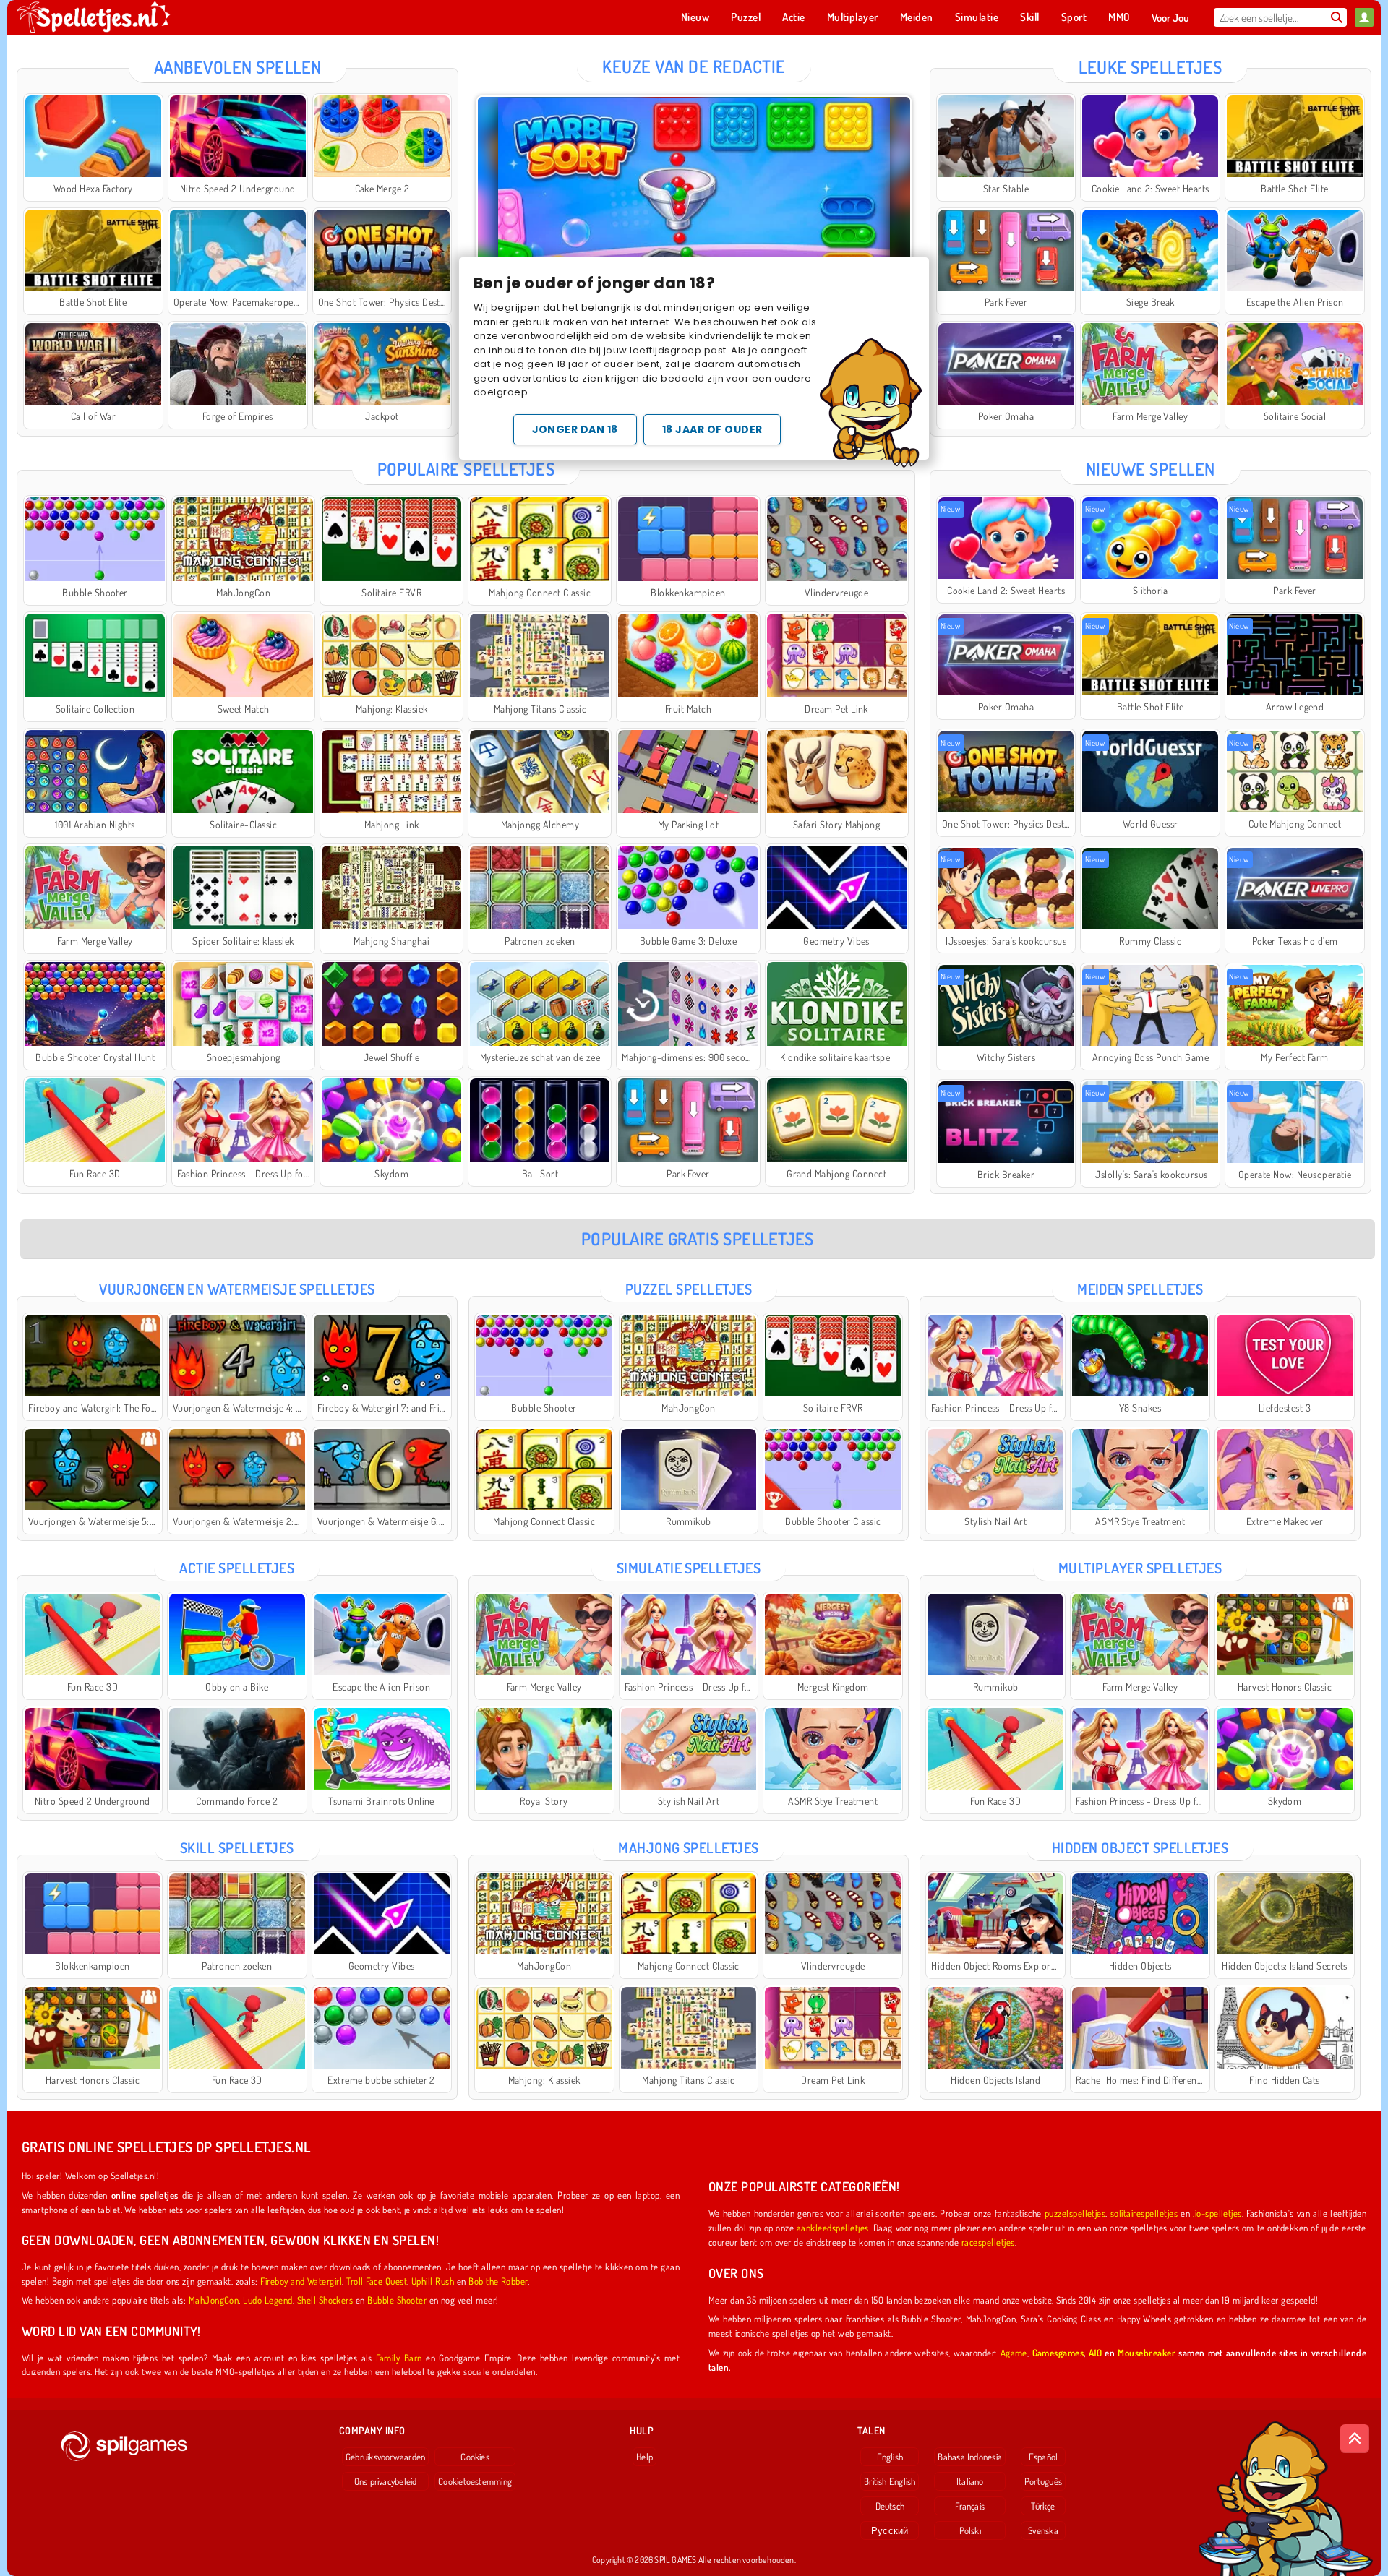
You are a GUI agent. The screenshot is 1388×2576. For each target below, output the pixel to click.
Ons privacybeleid (386, 2481)
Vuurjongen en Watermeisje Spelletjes (237, 1289)
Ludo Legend (267, 2300)
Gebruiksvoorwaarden (385, 2457)
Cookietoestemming (475, 2481)
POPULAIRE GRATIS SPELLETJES (698, 1238)
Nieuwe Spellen (1151, 469)
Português (1043, 2481)
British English (890, 2481)
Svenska (1043, 2530)
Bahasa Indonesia (970, 2457)
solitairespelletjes (1144, 2213)
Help (644, 2457)
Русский (890, 2530)
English (890, 2457)
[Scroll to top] (1355, 2439)
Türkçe (1043, 2506)
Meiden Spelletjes (1140, 1289)
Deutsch (890, 2506)
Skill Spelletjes (237, 1847)
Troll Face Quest (377, 2281)
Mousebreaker (1147, 2352)
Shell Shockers (325, 2300)
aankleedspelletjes (833, 2227)
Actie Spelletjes (237, 1568)
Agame (1014, 2352)
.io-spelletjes (1217, 2213)
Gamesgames (1058, 2352)
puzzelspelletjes (1075, 2213)
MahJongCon (214, 2300)
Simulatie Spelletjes (689, 1568)
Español (1044, 2457)
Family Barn (399, 2357)
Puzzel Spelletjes (689, 1289)
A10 (1095, 2352)
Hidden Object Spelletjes (1140, 1847)
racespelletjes (988, 2242)
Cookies (475, 2457)
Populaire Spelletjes (466, 469)
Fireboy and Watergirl (301, 2281)
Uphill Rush (433, 2281)
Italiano (970, 2481)
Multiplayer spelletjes (1140, 1568)
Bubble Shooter (397, 2300)
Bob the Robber (498, 2281)
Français (970, 2506)
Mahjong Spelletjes (689, 1847)
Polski (970, 2530)
